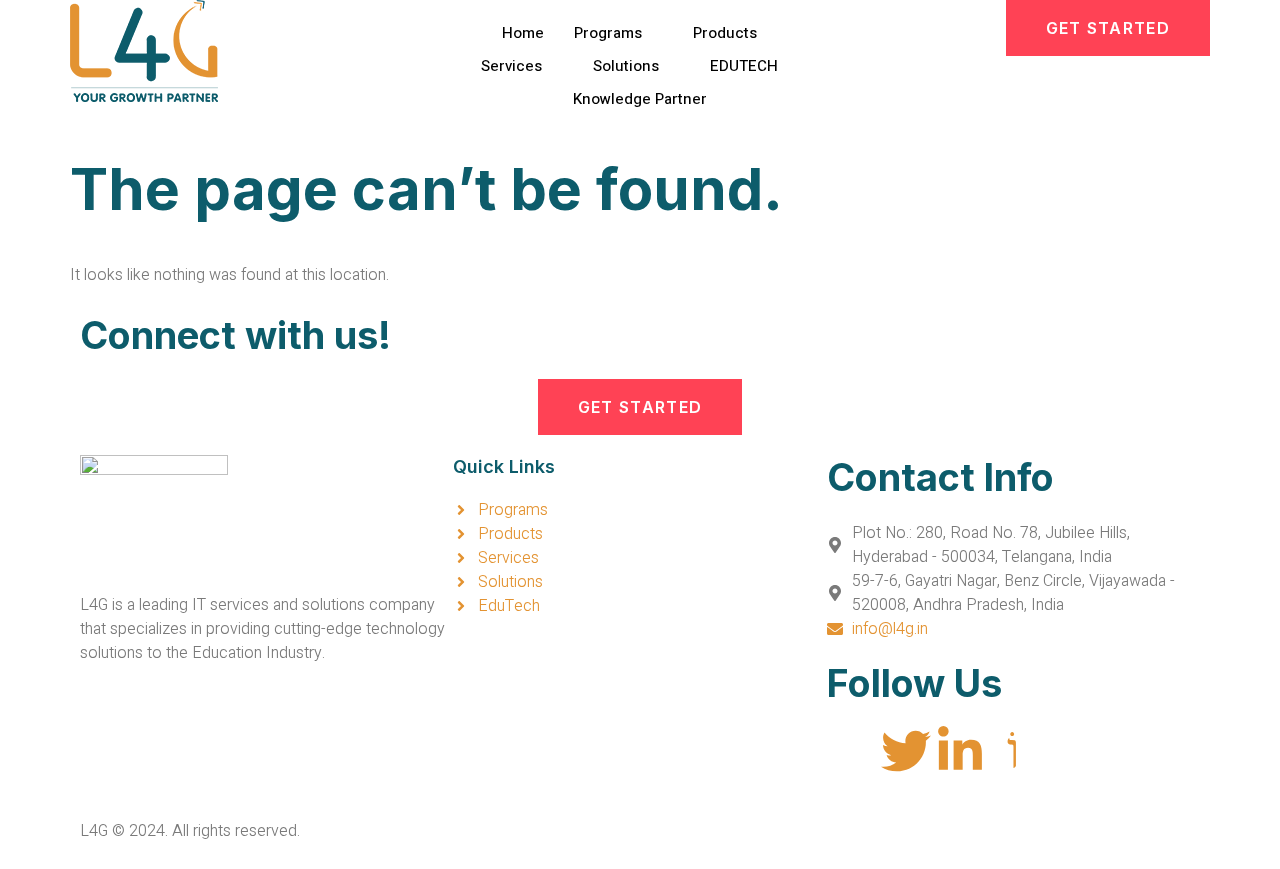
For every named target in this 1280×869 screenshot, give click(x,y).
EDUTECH (744, 66)
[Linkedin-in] (960, 751)
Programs (608, 33)
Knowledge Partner (640, 99)
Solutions (626, 66)
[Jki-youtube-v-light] (1014, 751)
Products (725, 33)
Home (523, 33)
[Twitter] (906, 751)
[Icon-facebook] (852, 751)
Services (511, 66)
